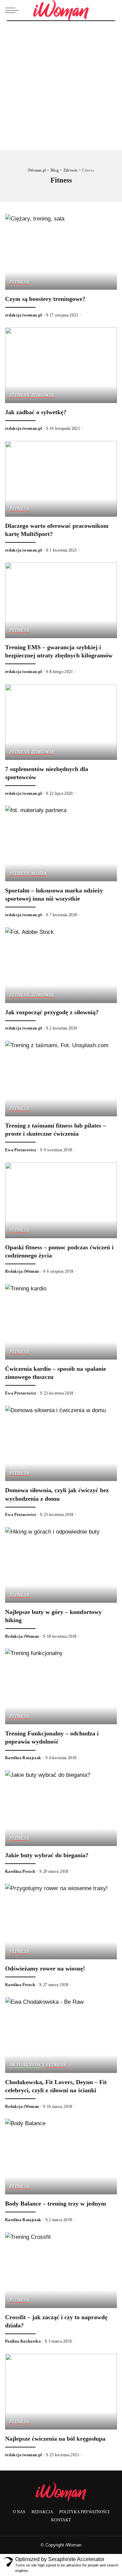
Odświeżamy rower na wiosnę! (45, 1968)
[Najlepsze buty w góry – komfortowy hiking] (61, 1565)
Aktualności (27, 2064)
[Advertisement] (61, 85)
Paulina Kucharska (23, 2341)
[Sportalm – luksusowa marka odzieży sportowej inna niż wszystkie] (61, 843)
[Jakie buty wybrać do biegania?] (61, 1808)
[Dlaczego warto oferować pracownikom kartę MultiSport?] (61, 479)
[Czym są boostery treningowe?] (61, 252)
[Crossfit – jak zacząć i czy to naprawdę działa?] (61, 2270)
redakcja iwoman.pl (24, 315)
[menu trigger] (14, 10)
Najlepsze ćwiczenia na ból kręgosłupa (55, 2439)
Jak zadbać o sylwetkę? (36, 412)
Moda (39, 873)
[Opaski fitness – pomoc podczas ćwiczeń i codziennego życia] (61, 1200)
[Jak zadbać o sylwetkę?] (61, 365)
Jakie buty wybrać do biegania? (47, 1855)
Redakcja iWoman (22, 1271)
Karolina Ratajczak (23, 1758)
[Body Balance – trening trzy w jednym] (61, 2157)
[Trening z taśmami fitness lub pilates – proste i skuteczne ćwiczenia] (61, 1079)
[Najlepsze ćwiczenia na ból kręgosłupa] (61, 2392)
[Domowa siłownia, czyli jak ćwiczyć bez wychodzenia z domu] (61, 1444)
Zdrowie (43, 395)
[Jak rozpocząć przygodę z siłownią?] (61, 965)
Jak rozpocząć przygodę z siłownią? (52, 1012)
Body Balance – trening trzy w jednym (56, 2204)
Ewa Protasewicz (21, 1150)
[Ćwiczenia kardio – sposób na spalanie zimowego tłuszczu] (61, 1322)
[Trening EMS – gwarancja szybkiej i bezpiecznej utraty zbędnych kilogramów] (61, 600)
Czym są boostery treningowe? (45, 299)
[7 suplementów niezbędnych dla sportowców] (61, 722)
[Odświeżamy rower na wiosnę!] (61, 1921)
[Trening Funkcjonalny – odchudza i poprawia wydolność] (61, 1686)
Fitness (19, 282)
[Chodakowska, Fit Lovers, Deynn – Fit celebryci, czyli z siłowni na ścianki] (61, 2035)
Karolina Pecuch (20, 1871)
